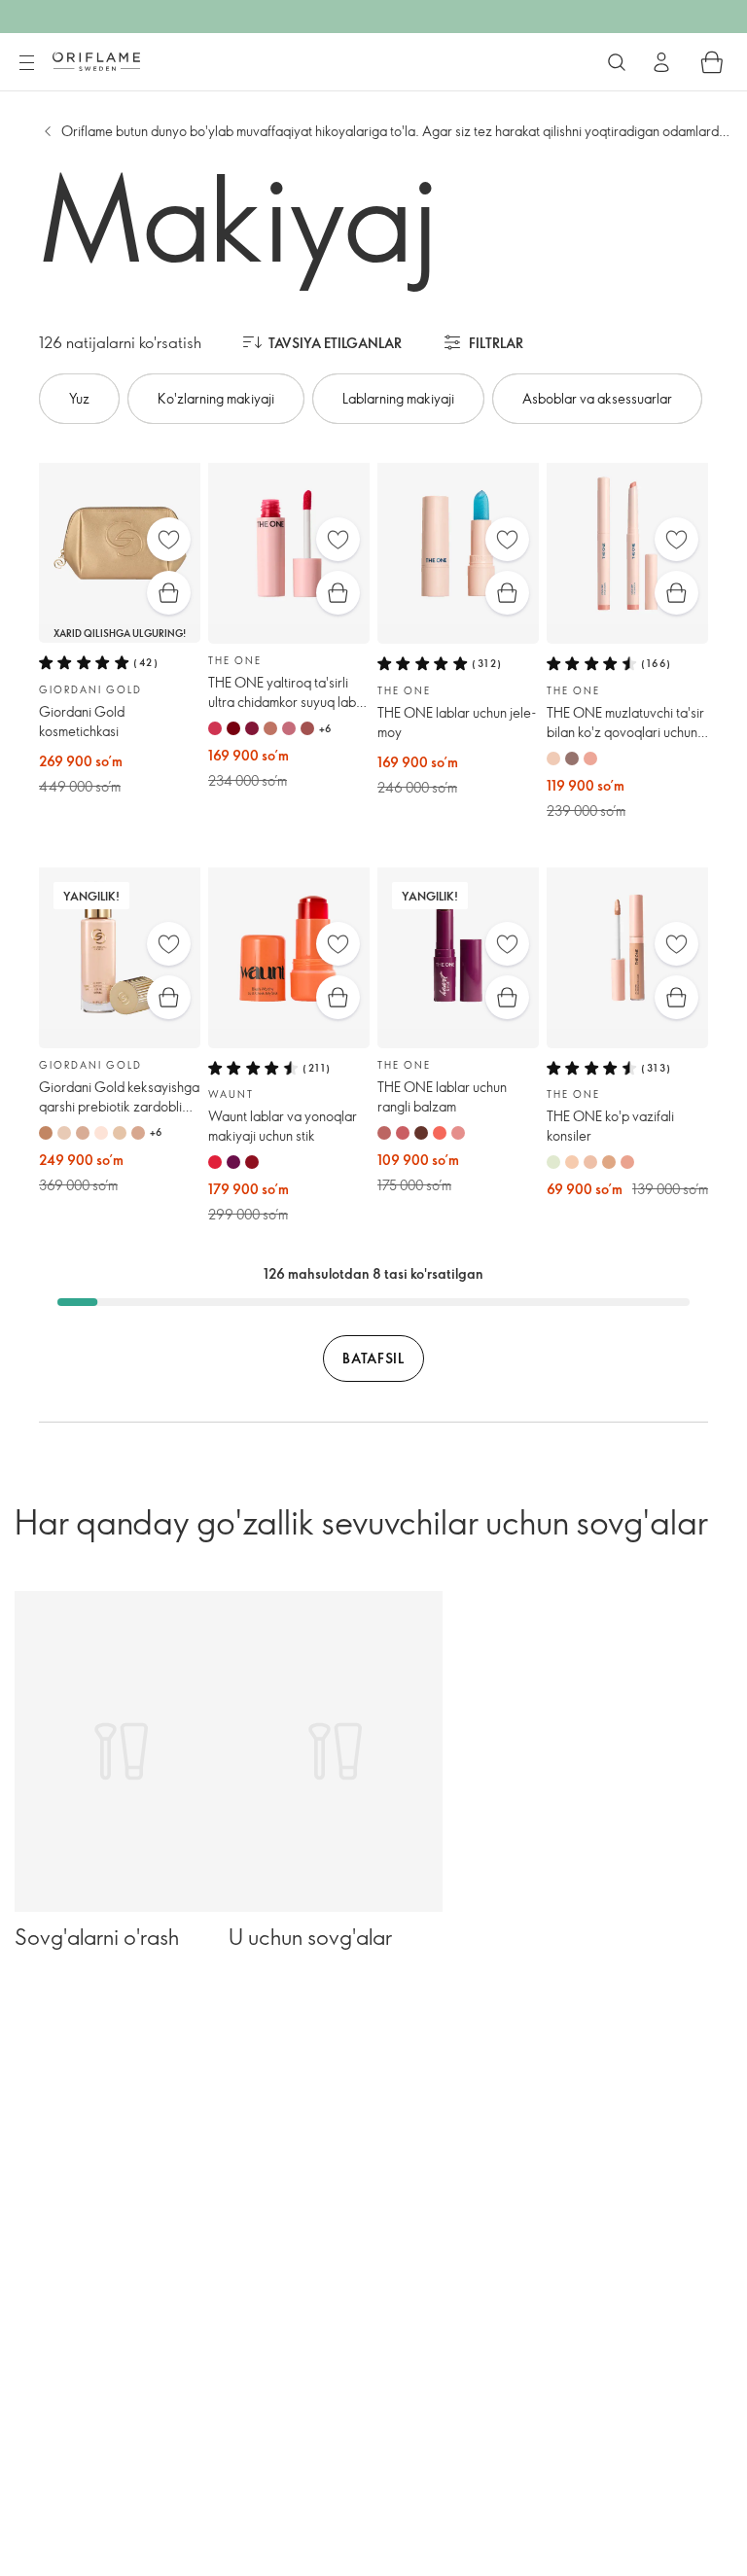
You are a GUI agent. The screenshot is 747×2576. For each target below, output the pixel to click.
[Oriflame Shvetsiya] (96, 61)
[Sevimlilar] (169, 539)
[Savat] (712, 62)
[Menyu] (26, 63)
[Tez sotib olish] (169, 593)
